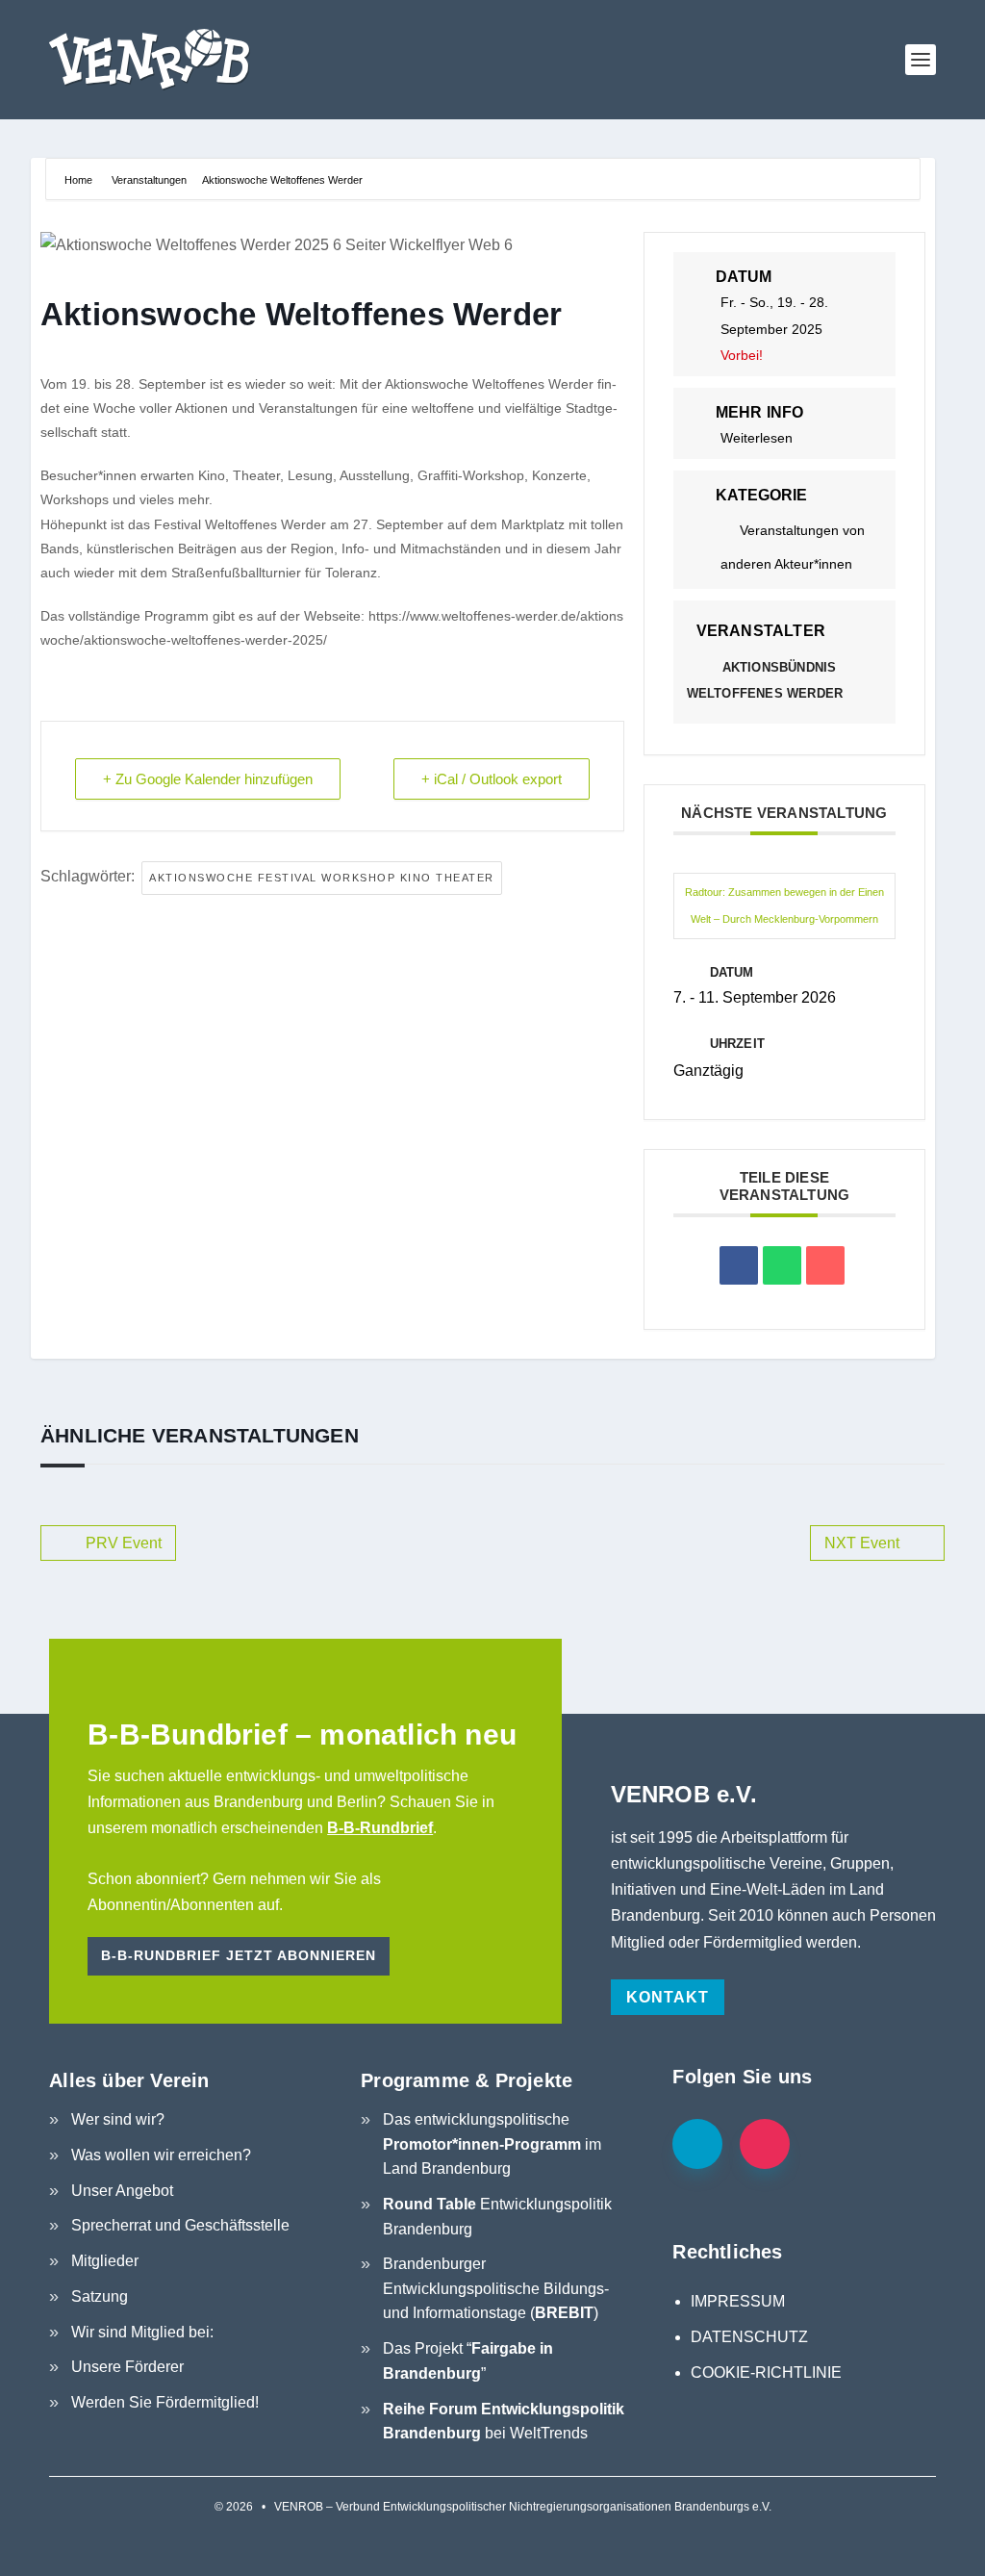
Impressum (738, 2301)
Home (80, 180)
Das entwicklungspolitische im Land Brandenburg (492, 2144)
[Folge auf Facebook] (697, 2144)
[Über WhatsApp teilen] (782, 1265)
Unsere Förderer (127, 2367)
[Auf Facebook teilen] (739, 1265)
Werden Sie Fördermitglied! (165, 2402)
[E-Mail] (825, 1265)
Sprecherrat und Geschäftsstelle (180, 2225)
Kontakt (668, 1997)
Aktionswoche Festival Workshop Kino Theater (322, 878)
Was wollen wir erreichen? (161, 2155)
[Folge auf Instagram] (765, 2144)
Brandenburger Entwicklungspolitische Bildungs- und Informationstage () (496, 2288)
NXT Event (862, 1543)
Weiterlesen (757, 438)
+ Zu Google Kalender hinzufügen (208, 779)
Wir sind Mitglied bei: (142, 2332)
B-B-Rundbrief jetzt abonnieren (239, 1955)
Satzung (100, 2296)
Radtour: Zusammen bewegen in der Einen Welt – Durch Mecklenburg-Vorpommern (784, 905)
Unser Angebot (122, 2191)
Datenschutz (749, 2337)
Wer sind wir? (118, 2119)
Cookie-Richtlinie (766, 2372)
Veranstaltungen (149, 180)
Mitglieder (105, 2261)
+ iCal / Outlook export (492, 779)
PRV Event (124, 1543)
